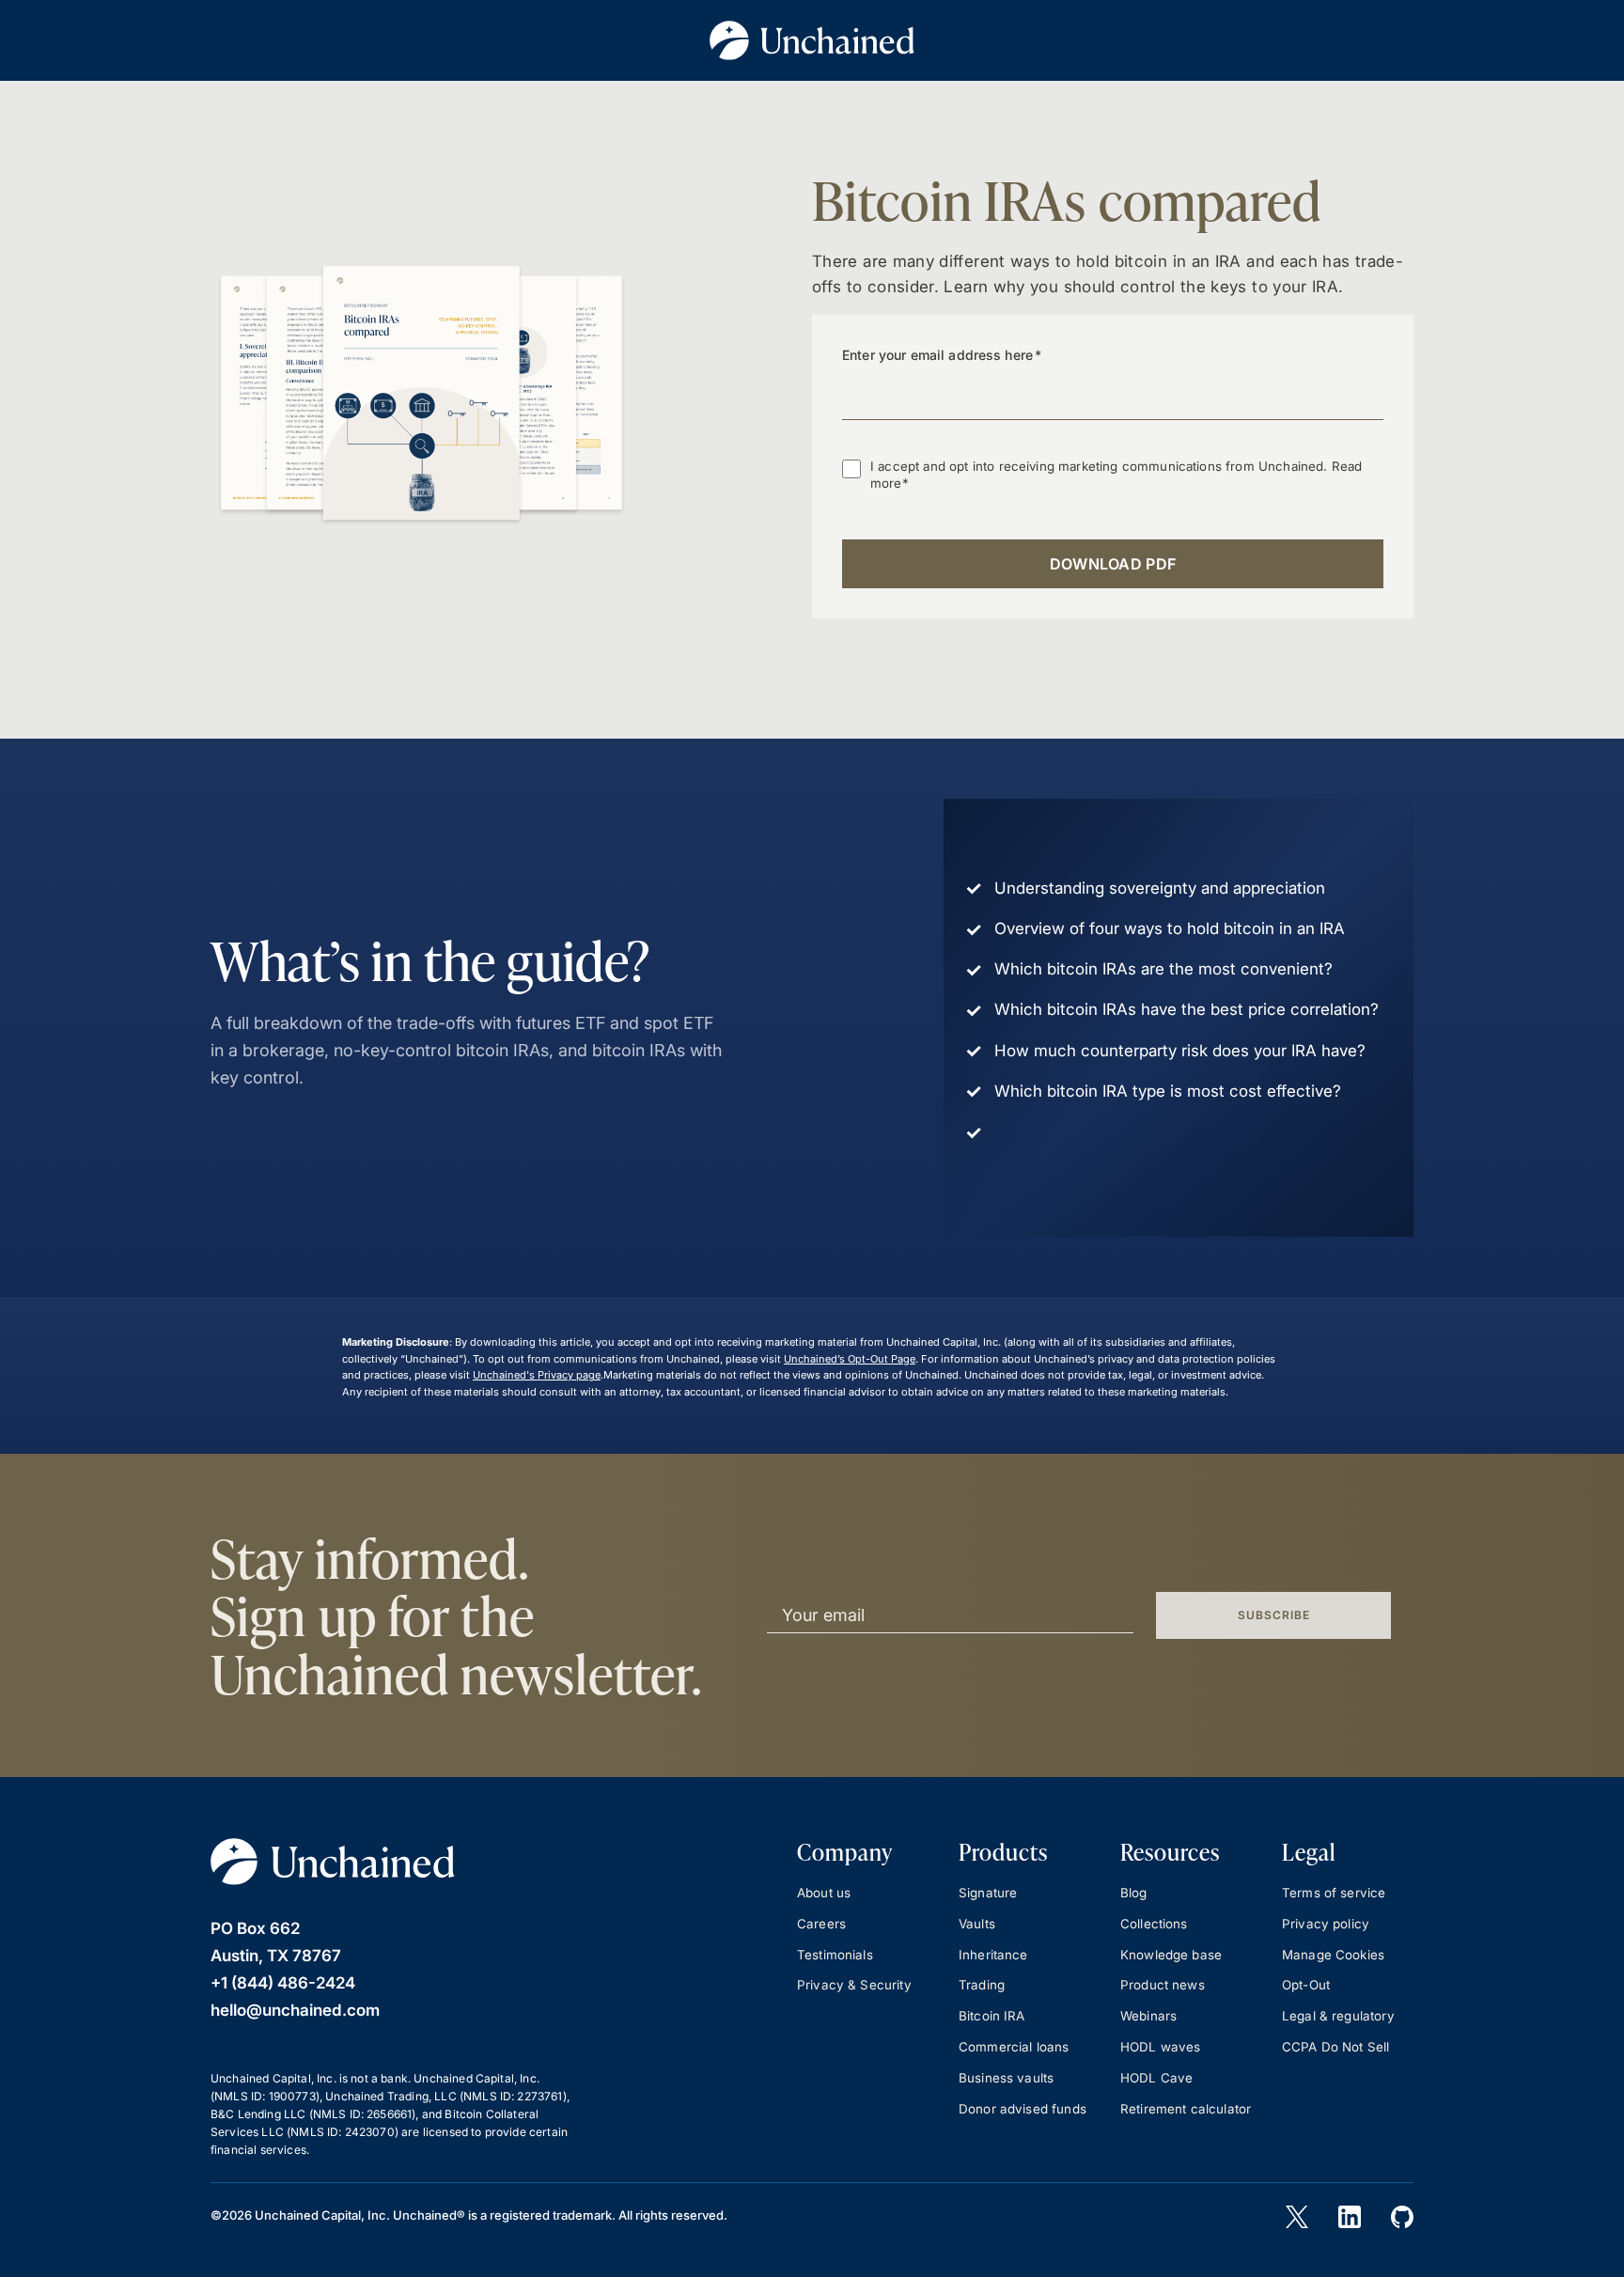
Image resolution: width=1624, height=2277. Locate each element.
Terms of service (1334, 1893)
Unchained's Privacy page (537, 1375)
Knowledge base (1171, 1955)
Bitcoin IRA (992, 2016)
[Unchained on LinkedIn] (1350, 2217)
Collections (1154, 1924)
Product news (1163, 1985)
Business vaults (1006, 2078)
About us (824, 1893)
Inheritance (993, 1955)
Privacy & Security (854, 1985)
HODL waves (1161, 2047)
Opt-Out (1306, 1985)
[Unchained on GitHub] (1402, 2217)
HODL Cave (1156, 2078)
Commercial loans (1014, 2047)
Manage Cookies (1333, 1955)
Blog (1134, 1893)
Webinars (1148, 2016)
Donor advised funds (1023, 2109)
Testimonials (835, 1955)
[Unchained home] (333, 1862)
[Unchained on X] (1297, 2217)
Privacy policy (1326, 1924)
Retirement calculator (1186, 2109)
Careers (821, 1924)
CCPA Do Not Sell (1335, 2047)
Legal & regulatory (1338, 2016)
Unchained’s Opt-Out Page (850, 1359)
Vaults (977, 1924)
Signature (988, 1893)
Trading (982, 1985)
